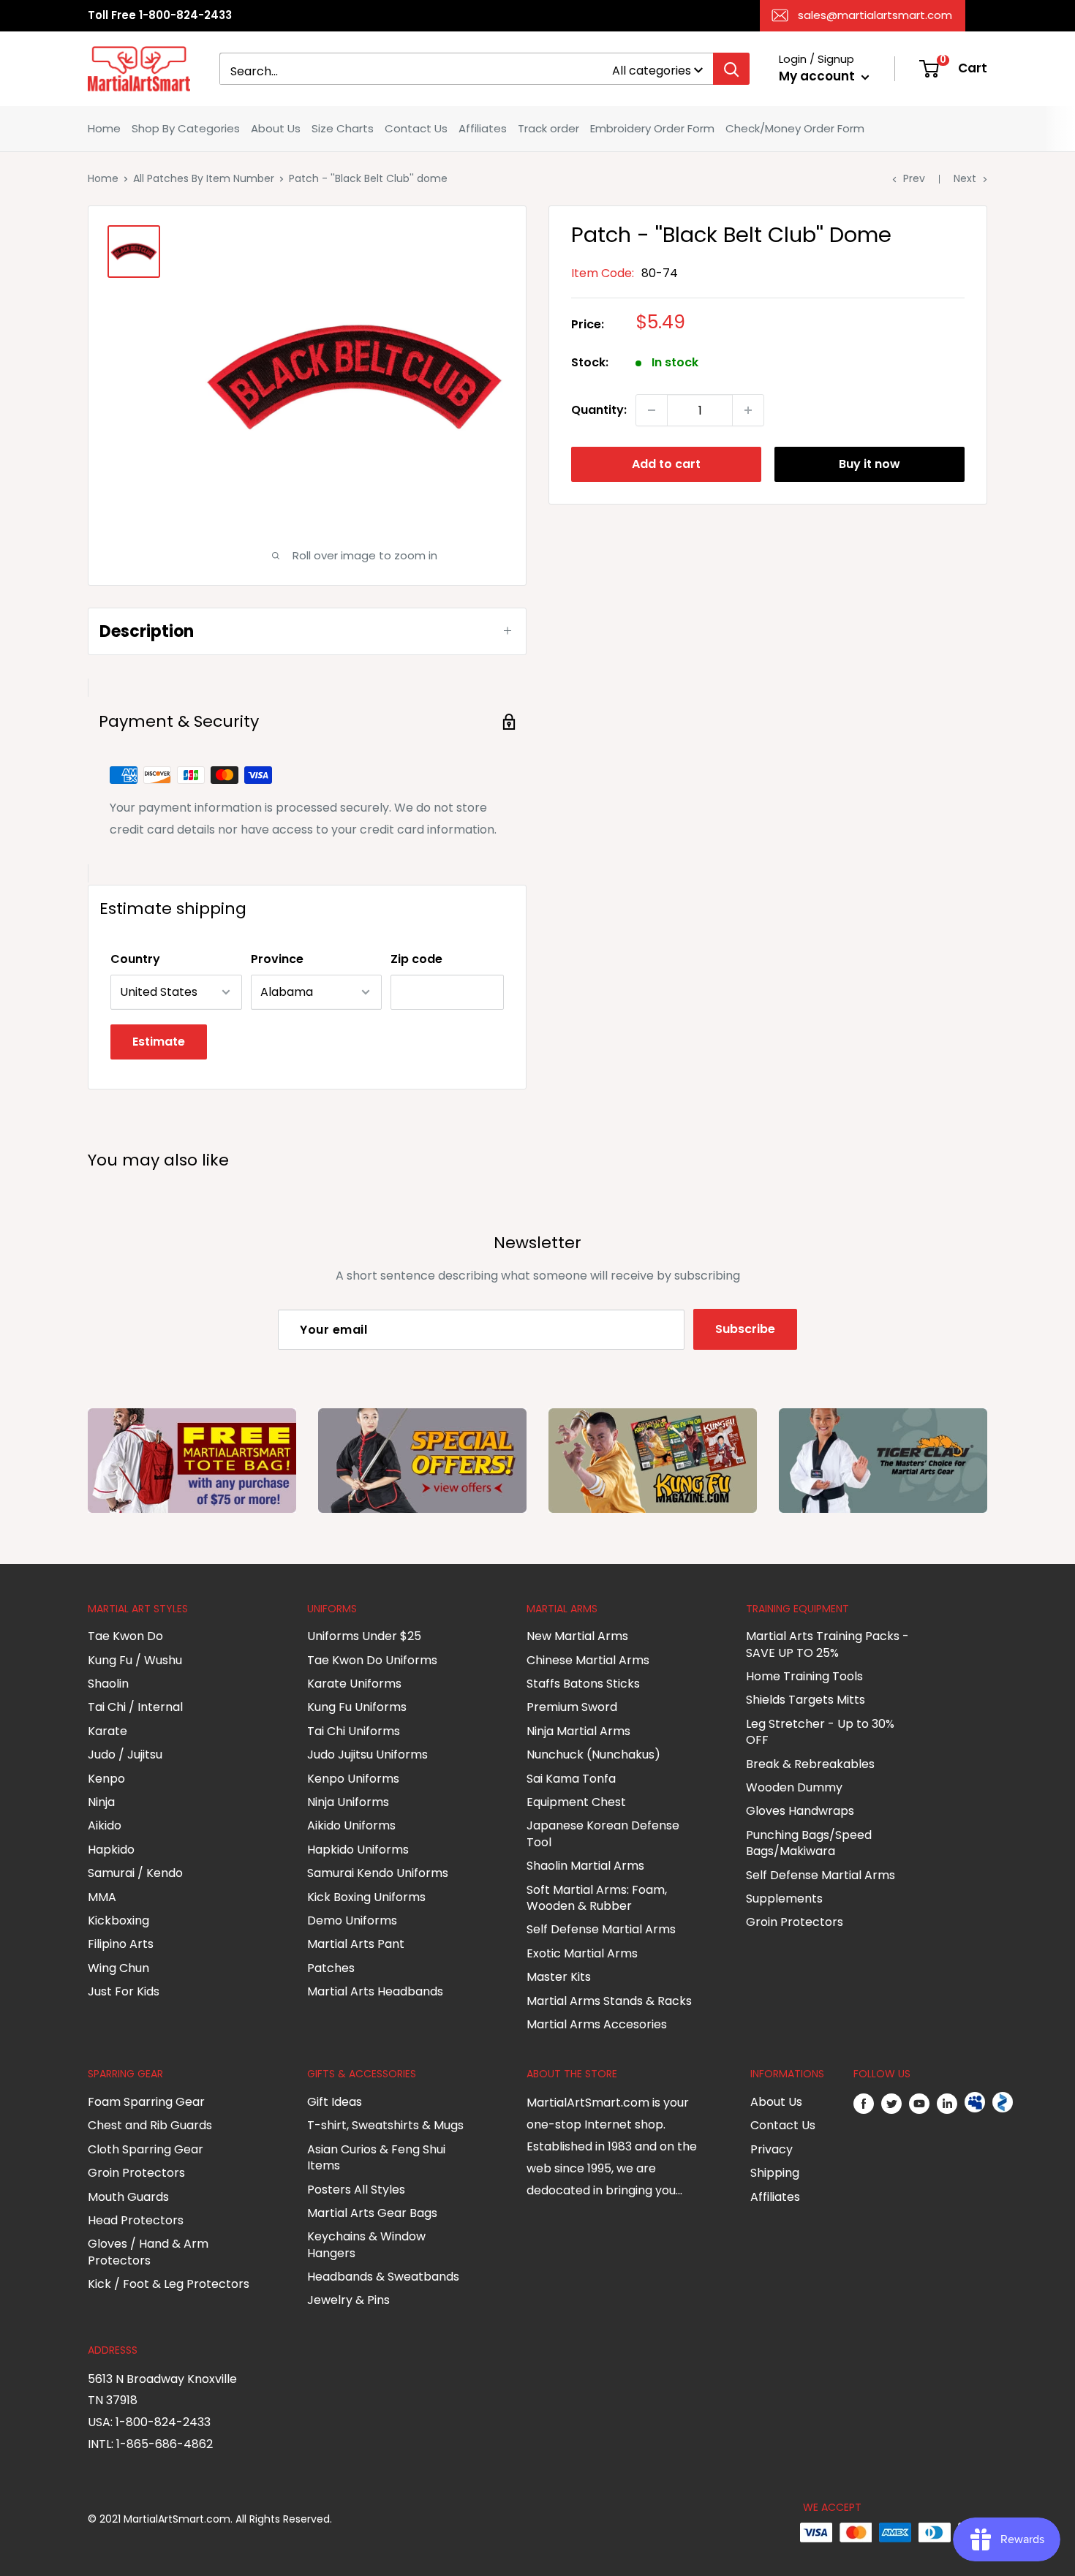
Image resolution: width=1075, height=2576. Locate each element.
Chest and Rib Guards (150, 2125)
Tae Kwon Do (125, 1636)
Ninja (101, 1802)
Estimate (159, 1042)
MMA (102, 1897)
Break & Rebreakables (810, 1764)
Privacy (772, 2149)
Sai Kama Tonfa (571, 1779)
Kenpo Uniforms (353, 1779)
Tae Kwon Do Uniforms (372, 1660)
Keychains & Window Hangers (366, 2244)
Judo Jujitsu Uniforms (367, 1755)
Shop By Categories (186, 128)
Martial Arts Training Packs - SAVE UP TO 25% (827, 1644)
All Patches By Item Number (204, 178)
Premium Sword (572, 1707)
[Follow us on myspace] (975, 2103)
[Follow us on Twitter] (891, 2103)
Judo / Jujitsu (125, 1755)
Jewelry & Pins (348, 2300)
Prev (914, 178)
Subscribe (745, 1329)
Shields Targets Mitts (806, 1700)
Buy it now (870, 464)
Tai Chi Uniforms (354, 1731)
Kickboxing (118, 1920)
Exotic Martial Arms (582, 1953)
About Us (276, 128)
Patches (331, 1968)
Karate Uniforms (354, 1684)
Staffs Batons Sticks (583, 1684)
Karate (107, 1731)
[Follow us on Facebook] (864, 2103)
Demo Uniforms (352, 1920)
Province (277, 959)
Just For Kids (124, 1991)
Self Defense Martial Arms (601, 1929)
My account (818, 76)
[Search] (731, 69)
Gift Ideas (335, 2102)
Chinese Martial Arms (588, 1660)
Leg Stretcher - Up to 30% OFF (820, 1732)
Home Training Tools (804, 1676)
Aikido (105, 1825)
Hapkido (111, 1850)
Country (135, 959)
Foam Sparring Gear (146, 2102)
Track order (548, 128)
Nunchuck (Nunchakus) (593, 1755)
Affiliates (483, 128)
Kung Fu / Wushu (135, 1660)
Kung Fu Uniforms (357, 1707)
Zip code (416, 959)
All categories (652, 71)
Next (965, 178)
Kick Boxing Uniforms (366, 1897)
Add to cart (666, 464)
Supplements (784, 1899)
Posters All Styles (356, 2190)
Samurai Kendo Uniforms (378, 1873)
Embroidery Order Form (652, 128)
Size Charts (343, 128)
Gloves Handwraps (800, 1811)
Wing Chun (118, 1968)
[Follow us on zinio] (1003, 2103)
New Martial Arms (577, 1636)
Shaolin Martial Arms (585, 1866)
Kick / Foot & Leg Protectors (169, 2284)
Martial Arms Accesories (597, 2024)
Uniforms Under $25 (364, 1636)
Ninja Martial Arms (578, 1731)
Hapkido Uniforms (358, 1850)
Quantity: (599, 410)
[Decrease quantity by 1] (652, 410)
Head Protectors (136, 2220)
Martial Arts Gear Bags (372, 2213)
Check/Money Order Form (795, 128)
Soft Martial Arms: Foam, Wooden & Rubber (597, 1898)
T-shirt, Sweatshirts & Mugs (385, 2125)
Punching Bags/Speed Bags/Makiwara (809, 1843)
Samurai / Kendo (135, 1873)
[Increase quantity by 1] (748, 410)
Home (104, 128)
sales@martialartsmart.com (875, 15)
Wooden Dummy (794, 1787)
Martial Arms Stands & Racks (609, 2001)
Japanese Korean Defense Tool (603, 1833)
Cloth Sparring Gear (146, 2149)
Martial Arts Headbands (375, 1991)
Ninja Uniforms (348, 1802)
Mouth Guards (128, 2197)
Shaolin (108, 1684)
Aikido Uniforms (351, 1825)
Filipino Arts (121, 1944)
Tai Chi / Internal (135, 1707)
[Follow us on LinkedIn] (947, 2103)
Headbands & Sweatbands (383, 2277)
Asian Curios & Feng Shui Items (376, 2157)
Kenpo (106, 1779)
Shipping (775, 2173)
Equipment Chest (576, 1802)
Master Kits (559, 1977)
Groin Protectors (795, 1922)
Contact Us (416, 128)
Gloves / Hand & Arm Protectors (148, 2252)
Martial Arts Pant (356, 1944)
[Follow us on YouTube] (919, 2103)
